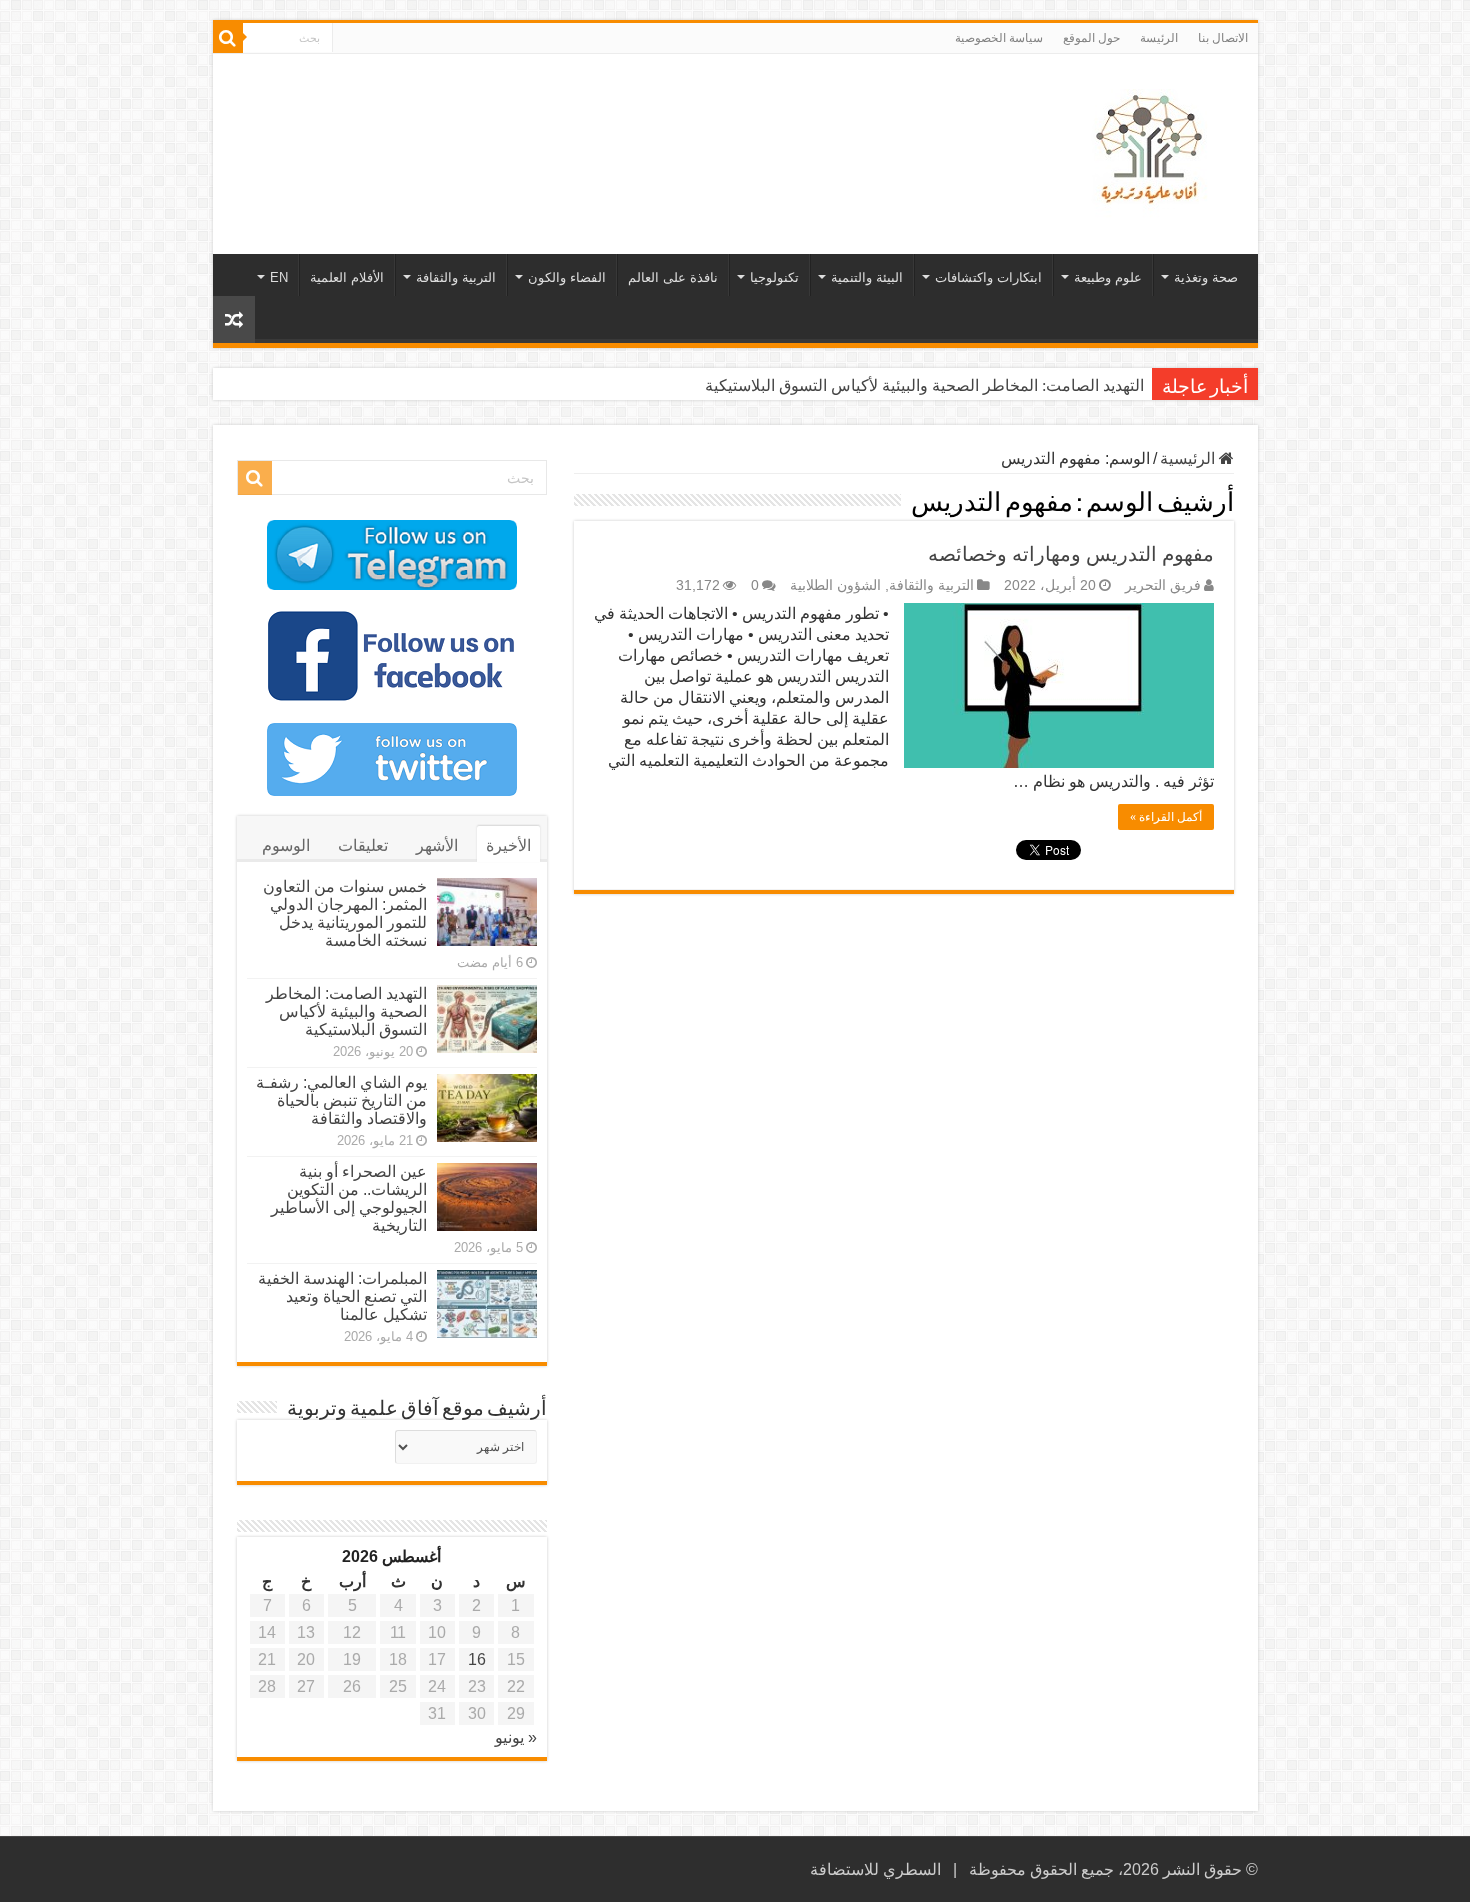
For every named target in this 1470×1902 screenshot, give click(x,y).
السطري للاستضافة (875, 1869)
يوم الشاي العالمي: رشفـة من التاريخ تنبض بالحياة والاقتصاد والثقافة (341, 1100)
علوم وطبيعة (1108, 277)
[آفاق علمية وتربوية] (1153, 150)
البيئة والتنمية (867, 277)
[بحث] (228, 38)
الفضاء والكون (567, 277)
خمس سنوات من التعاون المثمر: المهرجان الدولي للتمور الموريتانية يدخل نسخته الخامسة (345, 913)
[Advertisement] (592, 119)
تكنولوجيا (774, 277)
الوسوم (286, 845)
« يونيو (516, 1737)
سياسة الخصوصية (999, 38)
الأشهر (437, 845)
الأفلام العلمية (347, 277)
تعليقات (363, 845)
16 (477, 1659)
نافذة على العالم (673, 277)
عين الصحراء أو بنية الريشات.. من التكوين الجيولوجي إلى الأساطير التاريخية (349, 1198)
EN (279, 277)
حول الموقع (1091, 38)
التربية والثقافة (456, 277)
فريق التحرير (1163, 585)
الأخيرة (508, 845)
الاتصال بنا (1223, 38)
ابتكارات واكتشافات (988, 277)
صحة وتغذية (1206, 277)
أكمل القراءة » (1166, 817)
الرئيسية (1189, 458)
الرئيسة (1159, 38)
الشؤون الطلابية (835, 585)
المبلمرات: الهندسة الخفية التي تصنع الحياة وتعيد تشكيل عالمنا (342, 1296)
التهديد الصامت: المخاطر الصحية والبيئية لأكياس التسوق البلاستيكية (924, 385)
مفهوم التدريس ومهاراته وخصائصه (1071, 554)
